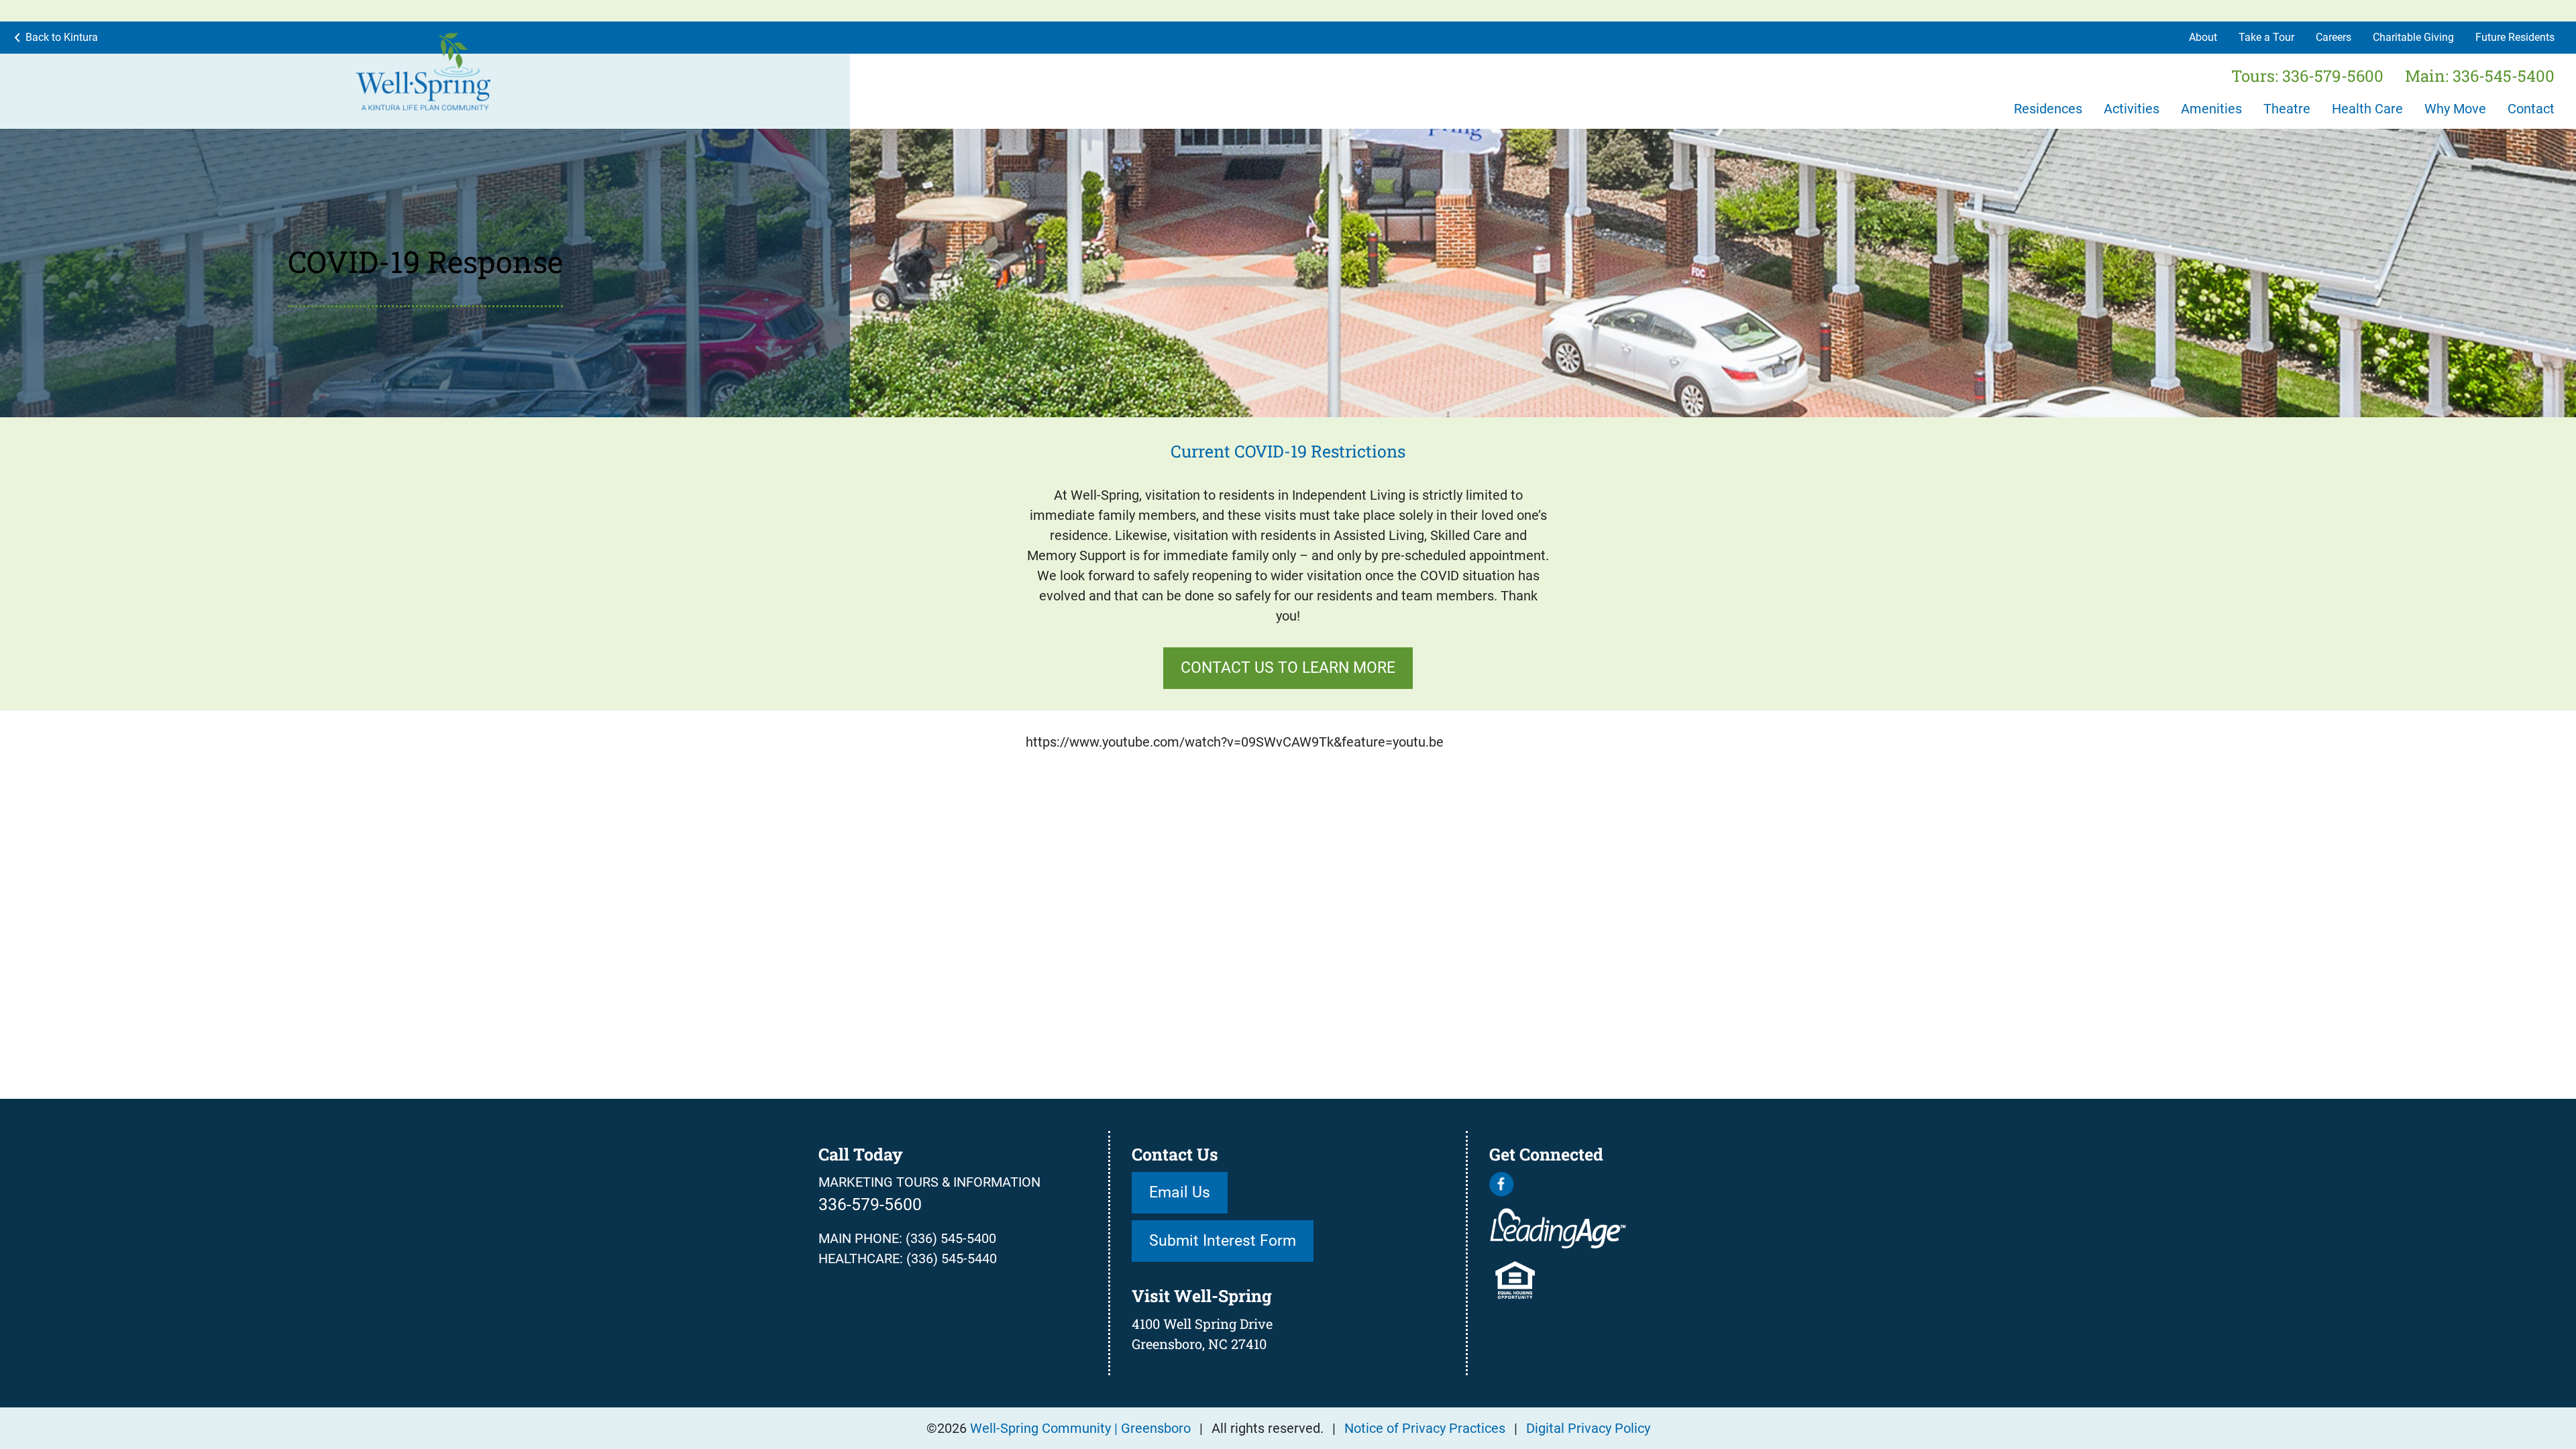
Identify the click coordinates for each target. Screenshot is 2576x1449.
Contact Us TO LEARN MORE (1288, 667)
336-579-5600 (870, 1204)
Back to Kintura (62, 37)
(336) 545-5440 (952, 1258)
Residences (2048, 109)
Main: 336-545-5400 (2480, 76)
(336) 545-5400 (951, 1238)
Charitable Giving (2413, 37)
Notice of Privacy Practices (1425, 1428)
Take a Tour (2266, 37)
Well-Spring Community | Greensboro (1080, 1428)
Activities (2132, 109)
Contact (2531, 109)
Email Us (1180, 1192)
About (2203, 37)
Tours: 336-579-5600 (2307, 76)
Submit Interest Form (1223, 1240)
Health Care (2367, 109)
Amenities (2211, 109)
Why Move (2455, 109)
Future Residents (2515, 37)
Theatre (2287, 109)
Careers (2333, 37)
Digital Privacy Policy (1588, 1428)
